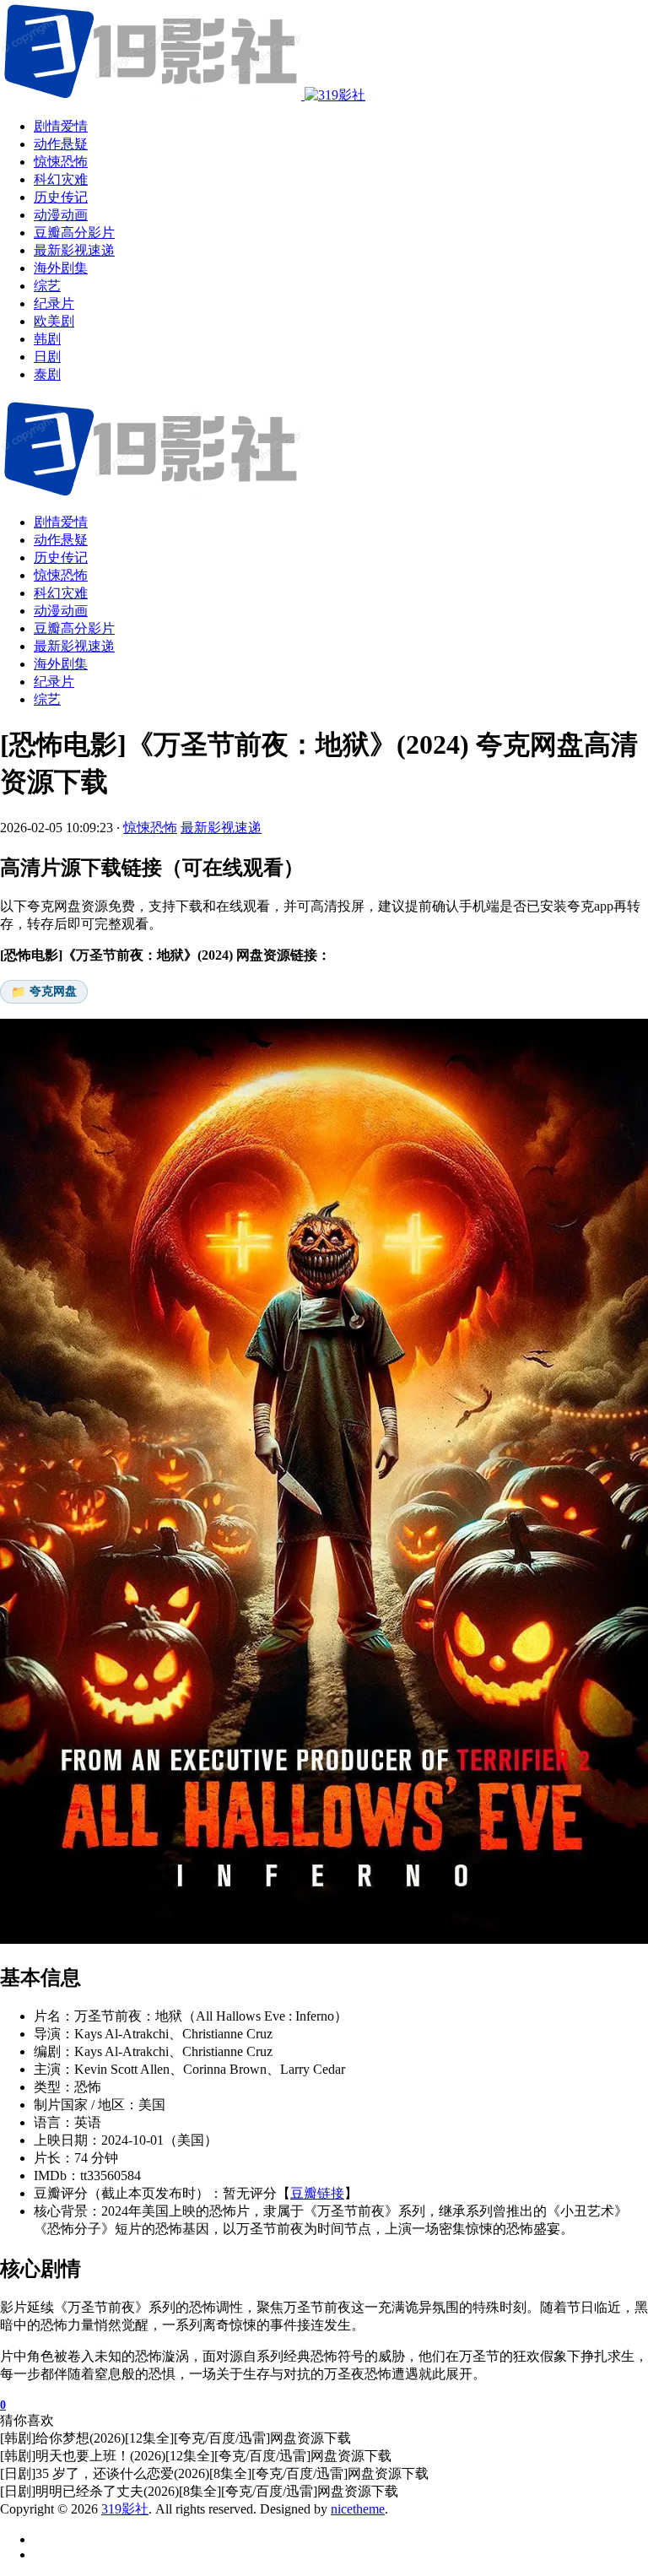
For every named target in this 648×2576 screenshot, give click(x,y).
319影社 (125, 2509)
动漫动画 (61, 611)
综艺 (47, 699)
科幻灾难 (61, 593)
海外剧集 (61, 664)
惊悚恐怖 (61, 575)
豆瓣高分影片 (74, 628)
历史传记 (61, 557)
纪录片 (54, 682)
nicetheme (358, 2509)
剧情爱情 (61, 522)
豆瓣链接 (317, 2193)
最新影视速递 (74, 646)
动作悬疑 (61, 540)
